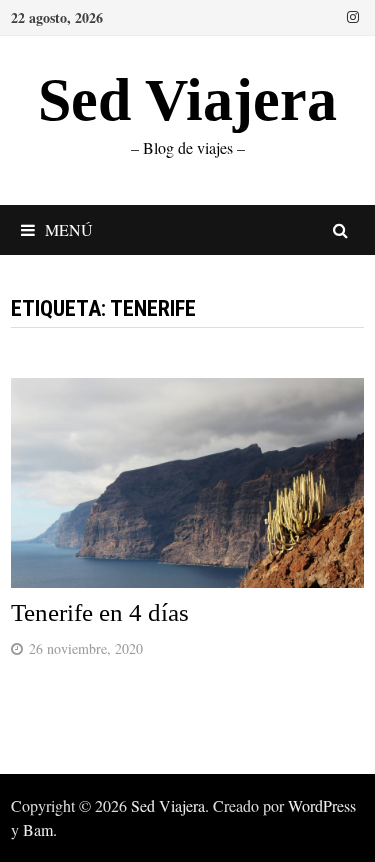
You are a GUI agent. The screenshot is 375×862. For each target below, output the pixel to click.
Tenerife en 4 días (100, 612)
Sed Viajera (187, 100)
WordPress (322, 805)
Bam (38, 829)
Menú (69, 229)
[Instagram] (353, 15)
